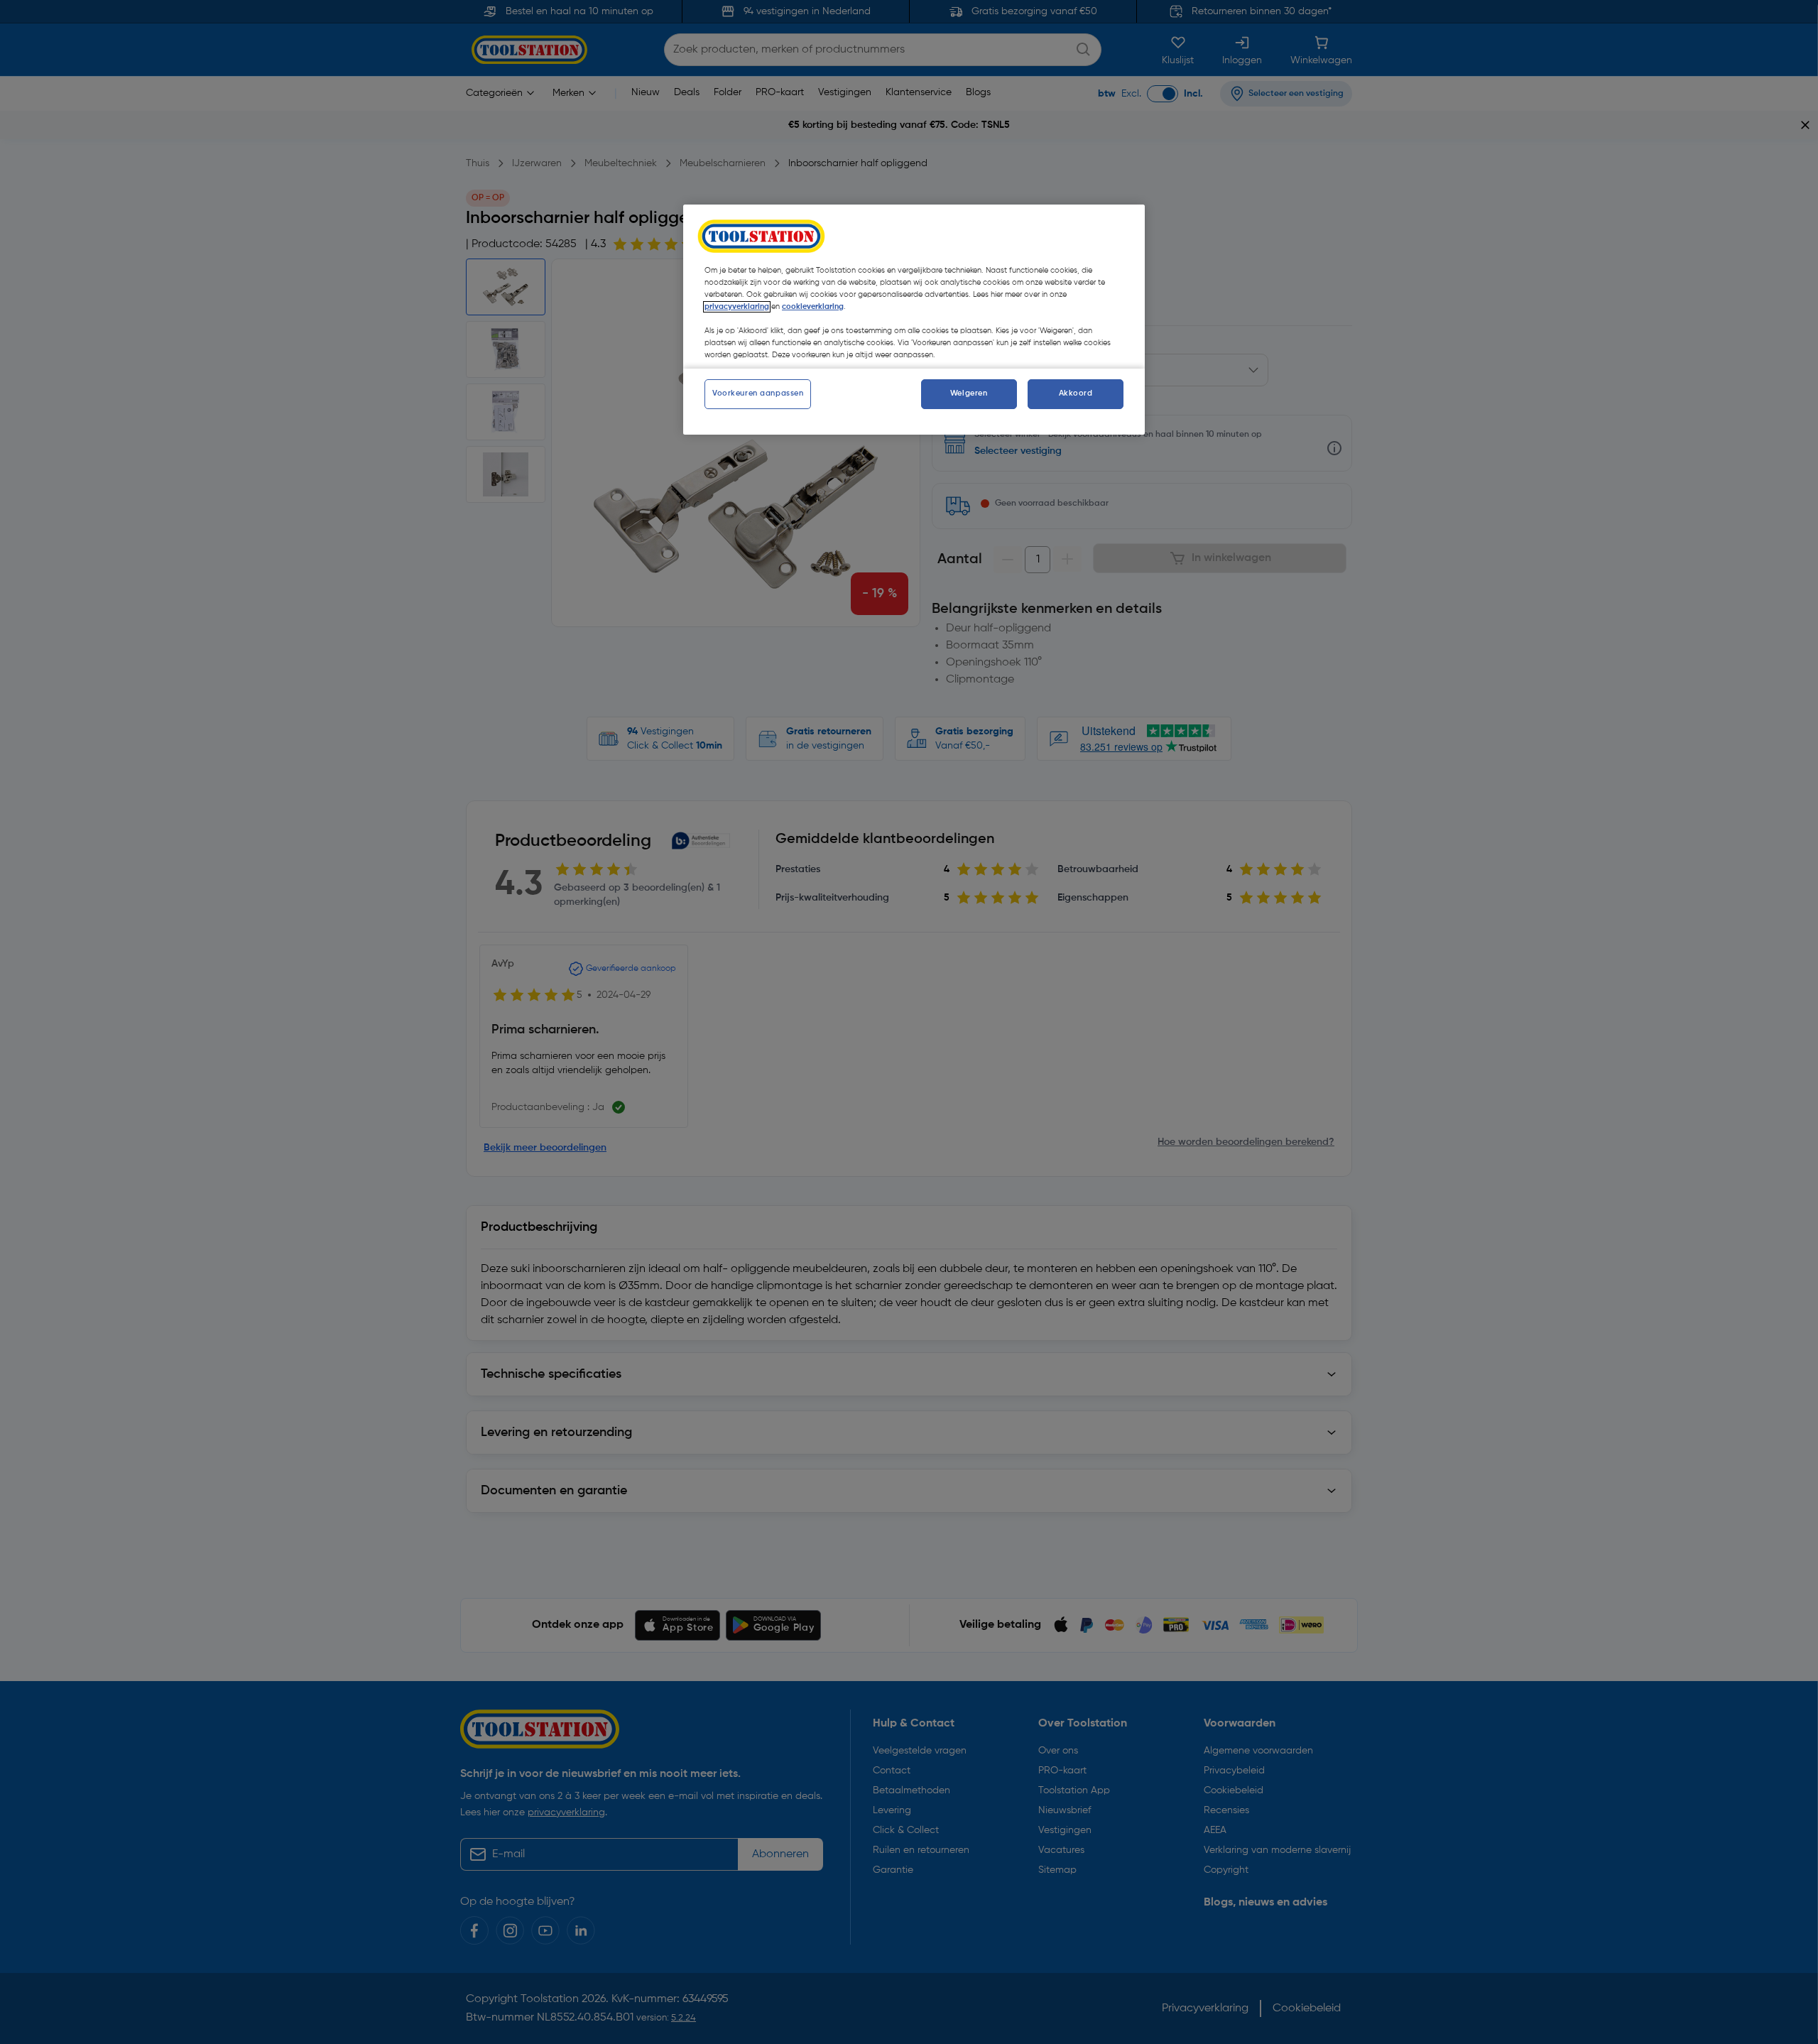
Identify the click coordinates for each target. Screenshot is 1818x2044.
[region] (914, 320)
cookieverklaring (813, 307)
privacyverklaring (737, 307)
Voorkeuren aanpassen (758, 393)
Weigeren (969, 393)
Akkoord (1076, 393)
